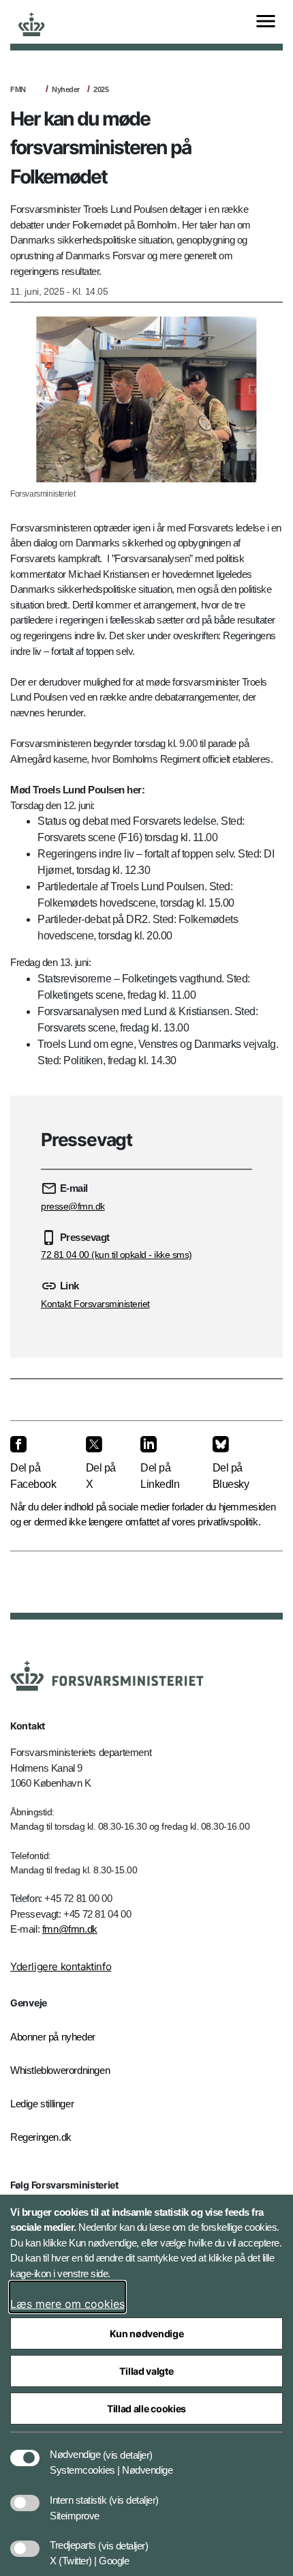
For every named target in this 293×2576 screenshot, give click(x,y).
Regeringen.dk (41, 2137)
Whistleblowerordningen (60, 2070)
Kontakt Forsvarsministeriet (95, 1304)
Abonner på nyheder (53, 2037)
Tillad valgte (146, 2371)
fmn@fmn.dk (70, 1929)
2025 (101, 89)
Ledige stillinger (42, 2104)
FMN (18, 89)
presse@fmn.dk (73, 1206)
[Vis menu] (266, 22)
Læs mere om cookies (67, 2304)
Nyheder (66, 89)
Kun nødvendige (147, 2333)
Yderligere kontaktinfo (61, 1966)
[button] (128, 2448)
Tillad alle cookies (146, 2409)
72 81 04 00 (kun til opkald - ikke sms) (117, 1255)
